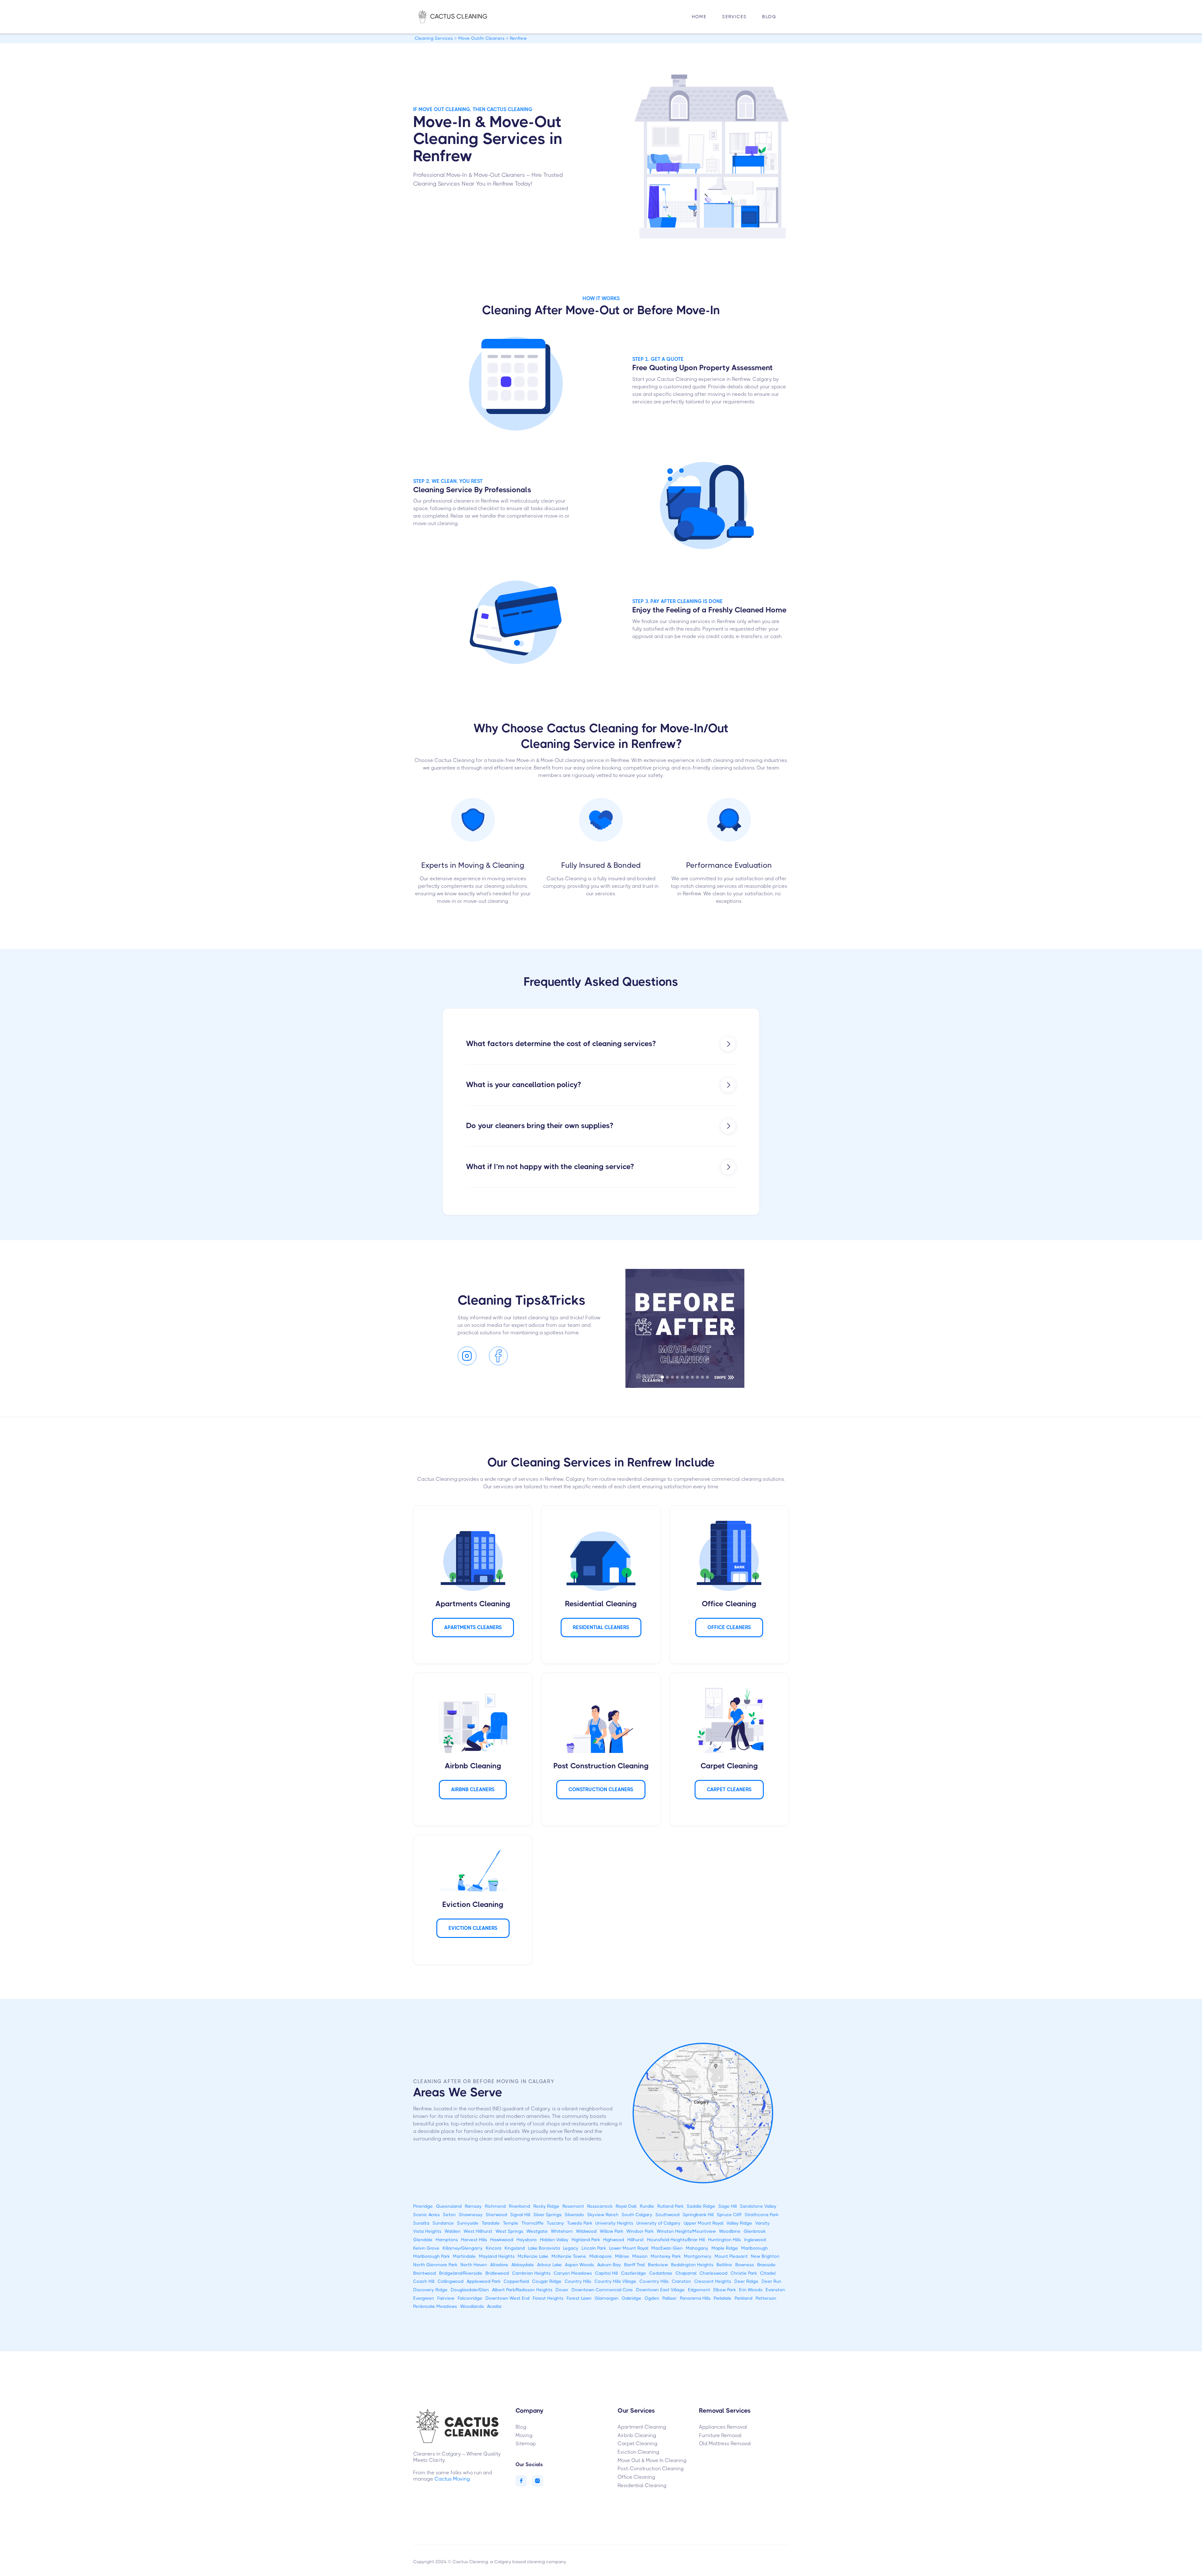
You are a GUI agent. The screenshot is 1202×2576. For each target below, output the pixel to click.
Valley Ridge (739, 2223)
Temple (511, 2223)
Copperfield (516, 2281)
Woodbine (730, 2231)
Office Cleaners (729, 1627)
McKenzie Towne (569, 2256)
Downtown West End (508, 2298)
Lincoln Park (594, 2248)
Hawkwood (502, 2240)
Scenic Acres (426, 2215)
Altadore (499, 2265)
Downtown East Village (660, 2290)
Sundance (443, 2223)
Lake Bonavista (544, 2248)
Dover (562, 2290)
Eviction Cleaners (473, 1928)
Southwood (668, 2215)
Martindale (464, 2256)
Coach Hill (424, 2281)
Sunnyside (468, 2223)
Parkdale (723, 2298)
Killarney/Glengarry (463, 2248)
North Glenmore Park (435, 2265)
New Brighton (765, 2256)
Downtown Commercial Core (602, 2290)
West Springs (509, 2231)
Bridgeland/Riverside (461, 2273)
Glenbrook (755, 2231)
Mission (640, 2256)
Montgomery (698, 2256)
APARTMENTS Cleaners (473, 1627)
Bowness (745, 2265)
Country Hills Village (615, 2281)
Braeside (766, 2265)
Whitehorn (562, 2231)
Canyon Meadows (573, 2273)
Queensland (449, 2206)
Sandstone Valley (758, 2206)
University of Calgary (658, 2223)
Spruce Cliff (729, 2215)
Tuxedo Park (580, 2223)
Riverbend (520, 2206)
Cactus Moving (452, 2479)
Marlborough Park (431, 2256)
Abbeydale (523, 2265)
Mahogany (697, 2248)
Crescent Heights (713, 2281)
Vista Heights (427, 2231)
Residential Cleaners (601, 1627)
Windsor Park (640, 2231)
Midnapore (601, 2256)
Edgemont (699, 2290)
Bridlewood (497, 2273)
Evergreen (424, 2298)
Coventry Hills (654, 2281)
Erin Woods (751, 2290)
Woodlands (472, 2306)
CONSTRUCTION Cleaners (601, 1789)
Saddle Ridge (701, 2206)
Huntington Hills (724, 2240)
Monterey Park (666, 2256)
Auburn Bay (609, 2265)
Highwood (614, 2240)
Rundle (647, 2206)
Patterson (766, 2298)
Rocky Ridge (546, 2206)
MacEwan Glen (667, 2248)
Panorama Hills (695, 2298)
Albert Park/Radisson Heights (522, 2290)
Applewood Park (484, 2281)
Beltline (724, 2265)
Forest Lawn (579, 2298)
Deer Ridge (746, 2281)
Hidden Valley (554, 2240)
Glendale (423, 2240)
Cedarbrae (661, 2273)
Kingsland (515, 2248)
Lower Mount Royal (629, 2248)
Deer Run (771, 2281)
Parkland (744, 2298)
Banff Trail (634, 2265)
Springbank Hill (698, 2215)
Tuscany (555, 2223)
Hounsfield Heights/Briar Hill (676, 2240)
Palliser (670, 2298)
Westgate (537, 2231)
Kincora (494, 2248)
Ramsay (473, 2206)
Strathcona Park (762, 2215)
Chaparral (686, 2273)
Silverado (574, 2215)
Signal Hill (520, 2215)
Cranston (681, 2281)
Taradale (491, 2223)
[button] (734, 17)
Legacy (571, 2248)
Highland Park (586, 2240)
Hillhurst (636, 2240)
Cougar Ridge (547, 2281)
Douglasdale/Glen (470, 2290)
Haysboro (527, 2240)
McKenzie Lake (533, 2256)
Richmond (495, 2206)
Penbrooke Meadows (435, 2306)
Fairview (446, 2298)
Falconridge (470, 2298)
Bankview (658, 2265)
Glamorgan (607, 2298)
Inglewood (755, 2240)
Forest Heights (548, 2298)
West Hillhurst (478, 2231)
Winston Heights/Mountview (686, 2231)
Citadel (768, 2273)
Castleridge (634, 2273)
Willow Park (611, 2231)
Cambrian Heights (531, 2273)
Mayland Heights (497, 2256)
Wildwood (586, 2231)
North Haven (474, 2265)
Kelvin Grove (426, 2248)
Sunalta (421, 2223)
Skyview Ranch (603, 2215)
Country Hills (578, 2281)
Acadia (494, 2306)
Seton (449, 2215)
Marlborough (755, 2248)
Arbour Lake (550, 2265)
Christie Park (744, 2273)
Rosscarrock (600, 2206)
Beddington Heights (692, 2265)
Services (734, 17)
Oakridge (632, 2298)
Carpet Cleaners (729, 1789)
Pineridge (423, 2206)
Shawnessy (471, 2215)
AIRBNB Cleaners (473, 1789)
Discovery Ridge (430, 2290)
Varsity (763, 2223)
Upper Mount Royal (704, 2223)
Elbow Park (725, 2290)
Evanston (775, 2290)
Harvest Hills (474, 2240)
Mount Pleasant (731, 2256)
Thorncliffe (533, 2223)
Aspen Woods (580, 2265)
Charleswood (714, 2273)
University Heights (614, 2223)
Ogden (652, 2298)
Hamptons (447, 2240)
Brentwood (425, 2273)
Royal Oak (626, 2206)
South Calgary (637, 2215)
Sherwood (496, 2215)
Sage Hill (728, 2206)
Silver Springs (547, 2215)
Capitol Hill (606, 2273)
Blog (769, 17)
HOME (699, 17)
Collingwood (451, 2281)
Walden (452, 2231)
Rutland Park (670, 2206)
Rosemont (573, 2206)
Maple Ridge (725, 2248)
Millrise (622, 2256)
